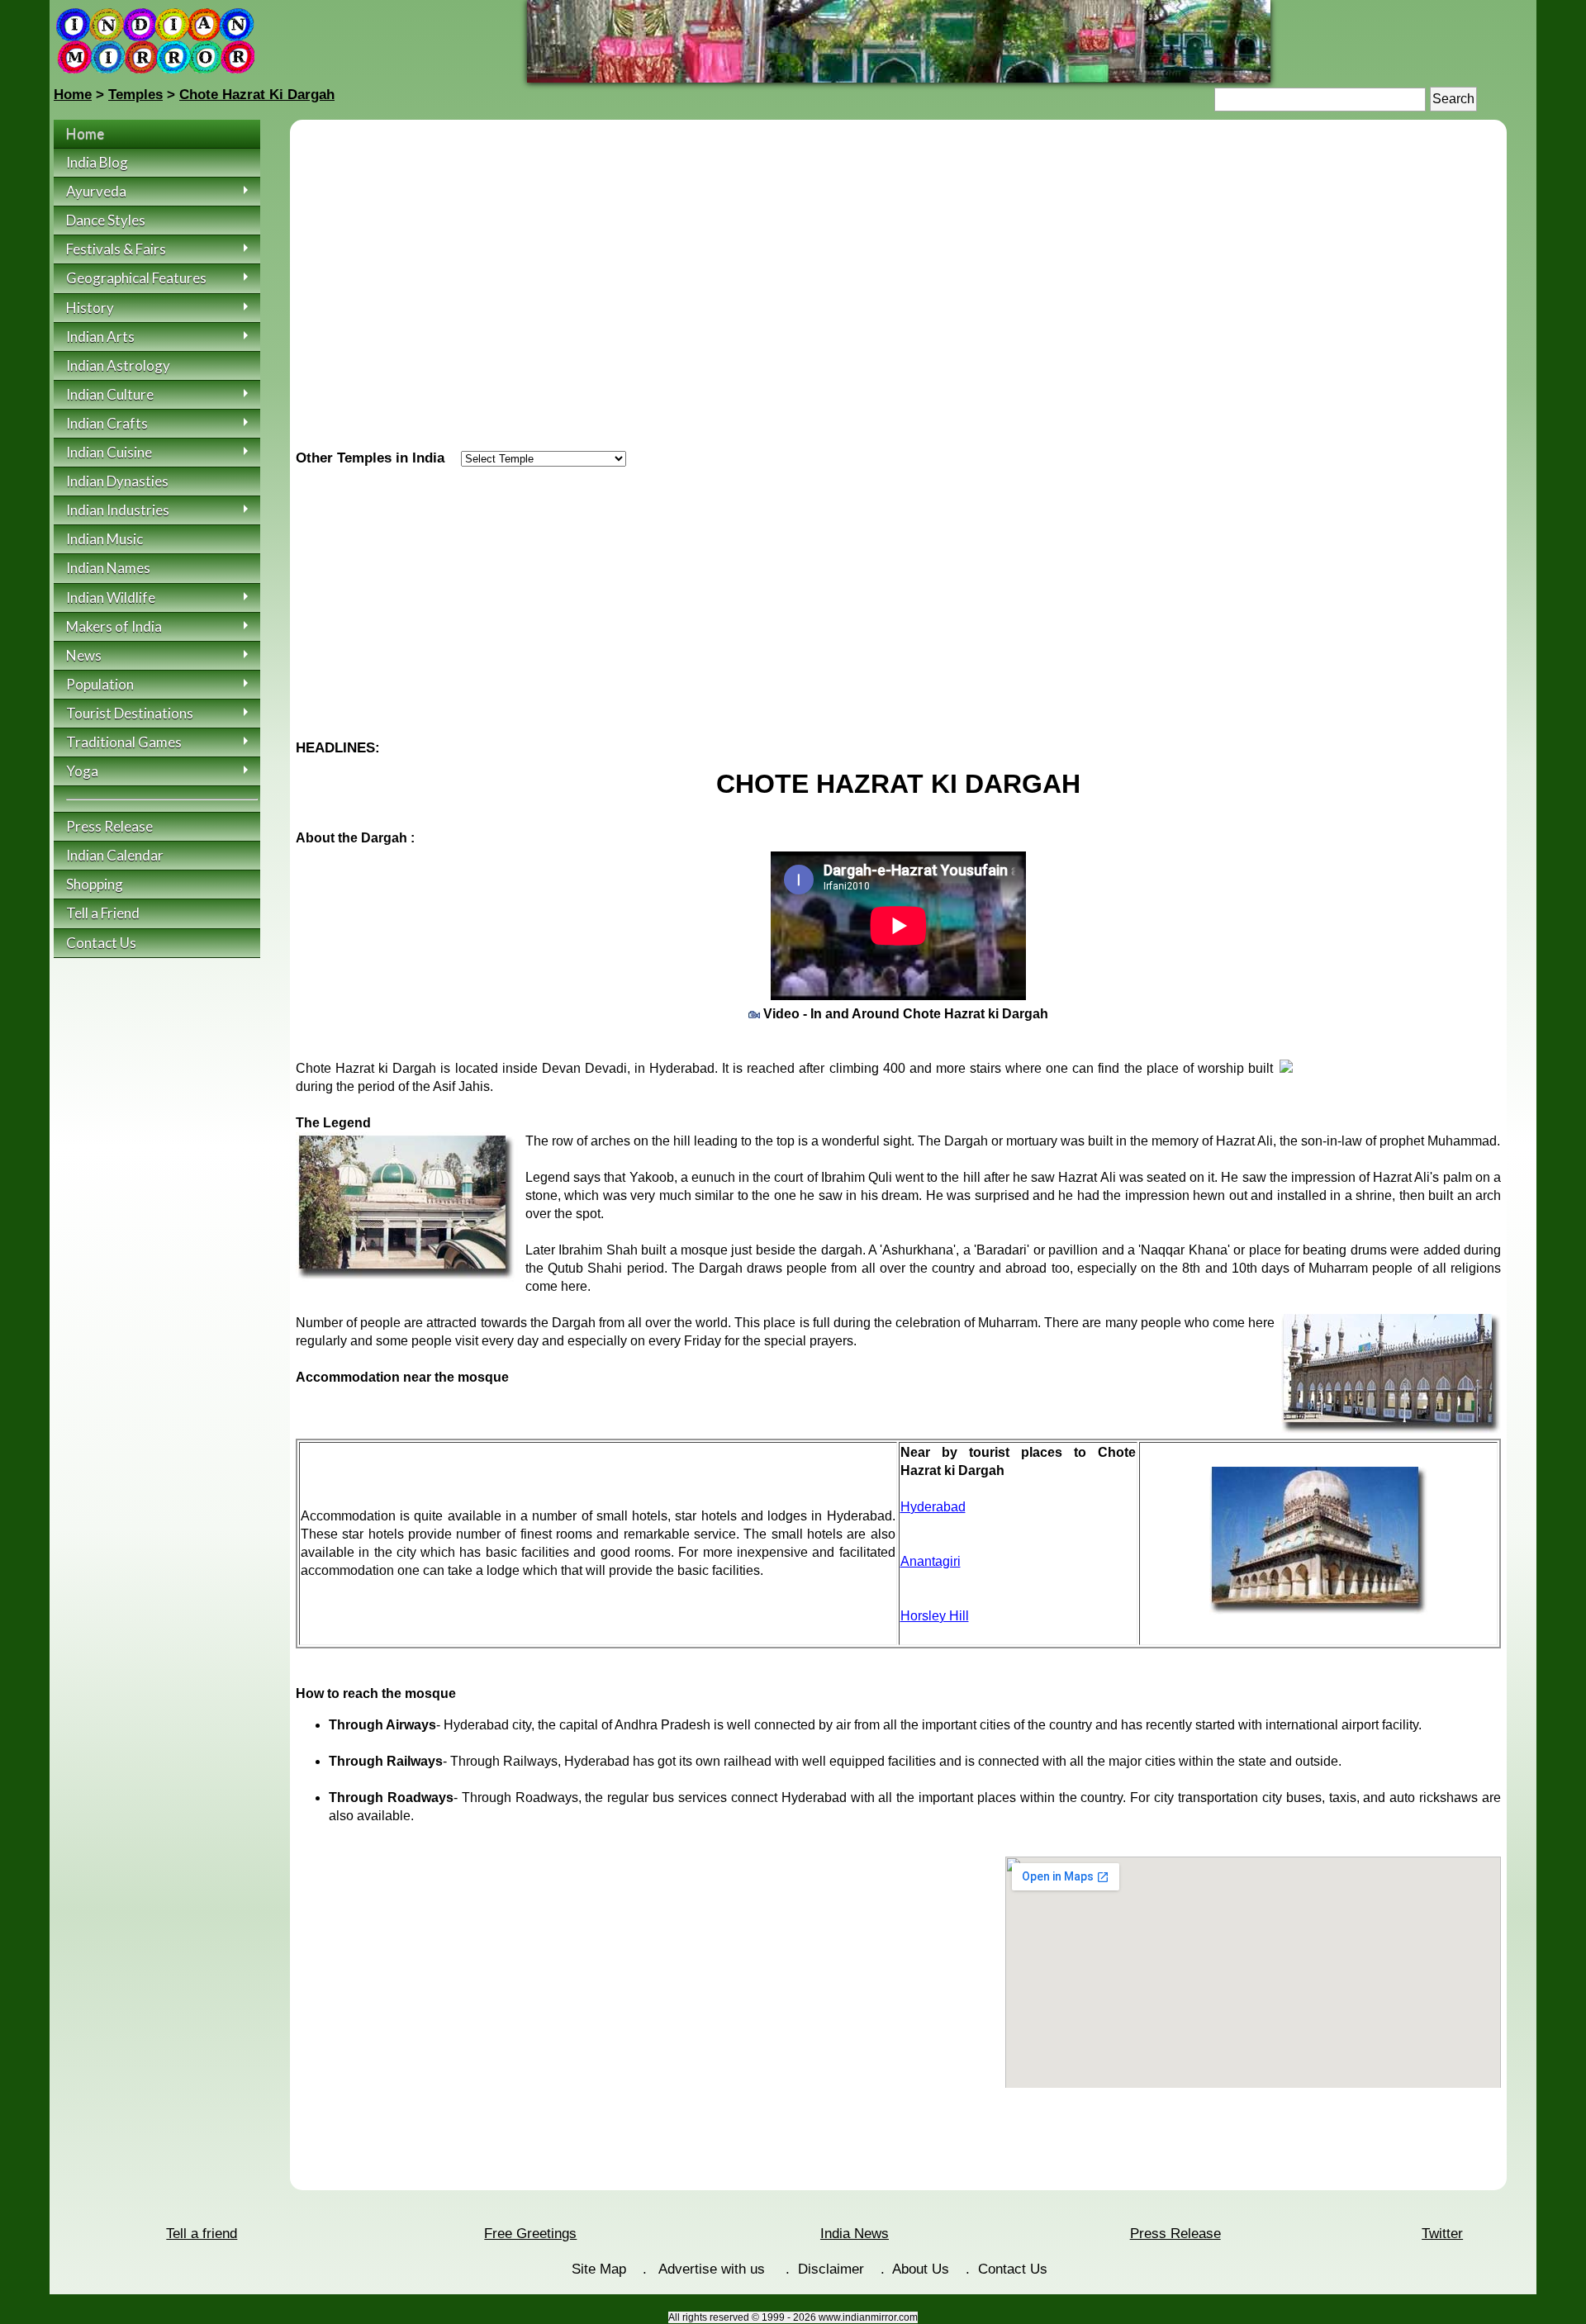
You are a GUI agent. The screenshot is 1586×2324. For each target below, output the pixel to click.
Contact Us (1013, 2269)
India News (855, 2234)
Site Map (599, 2269)
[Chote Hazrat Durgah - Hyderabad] (899, 78)
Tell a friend (202, 2234)
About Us (921, 2269)
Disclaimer (831, 2269)
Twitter (1442, 2234)
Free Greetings (530, 2234)
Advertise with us (714, 2269)
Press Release (1175, 2234)
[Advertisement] (899, 597)
